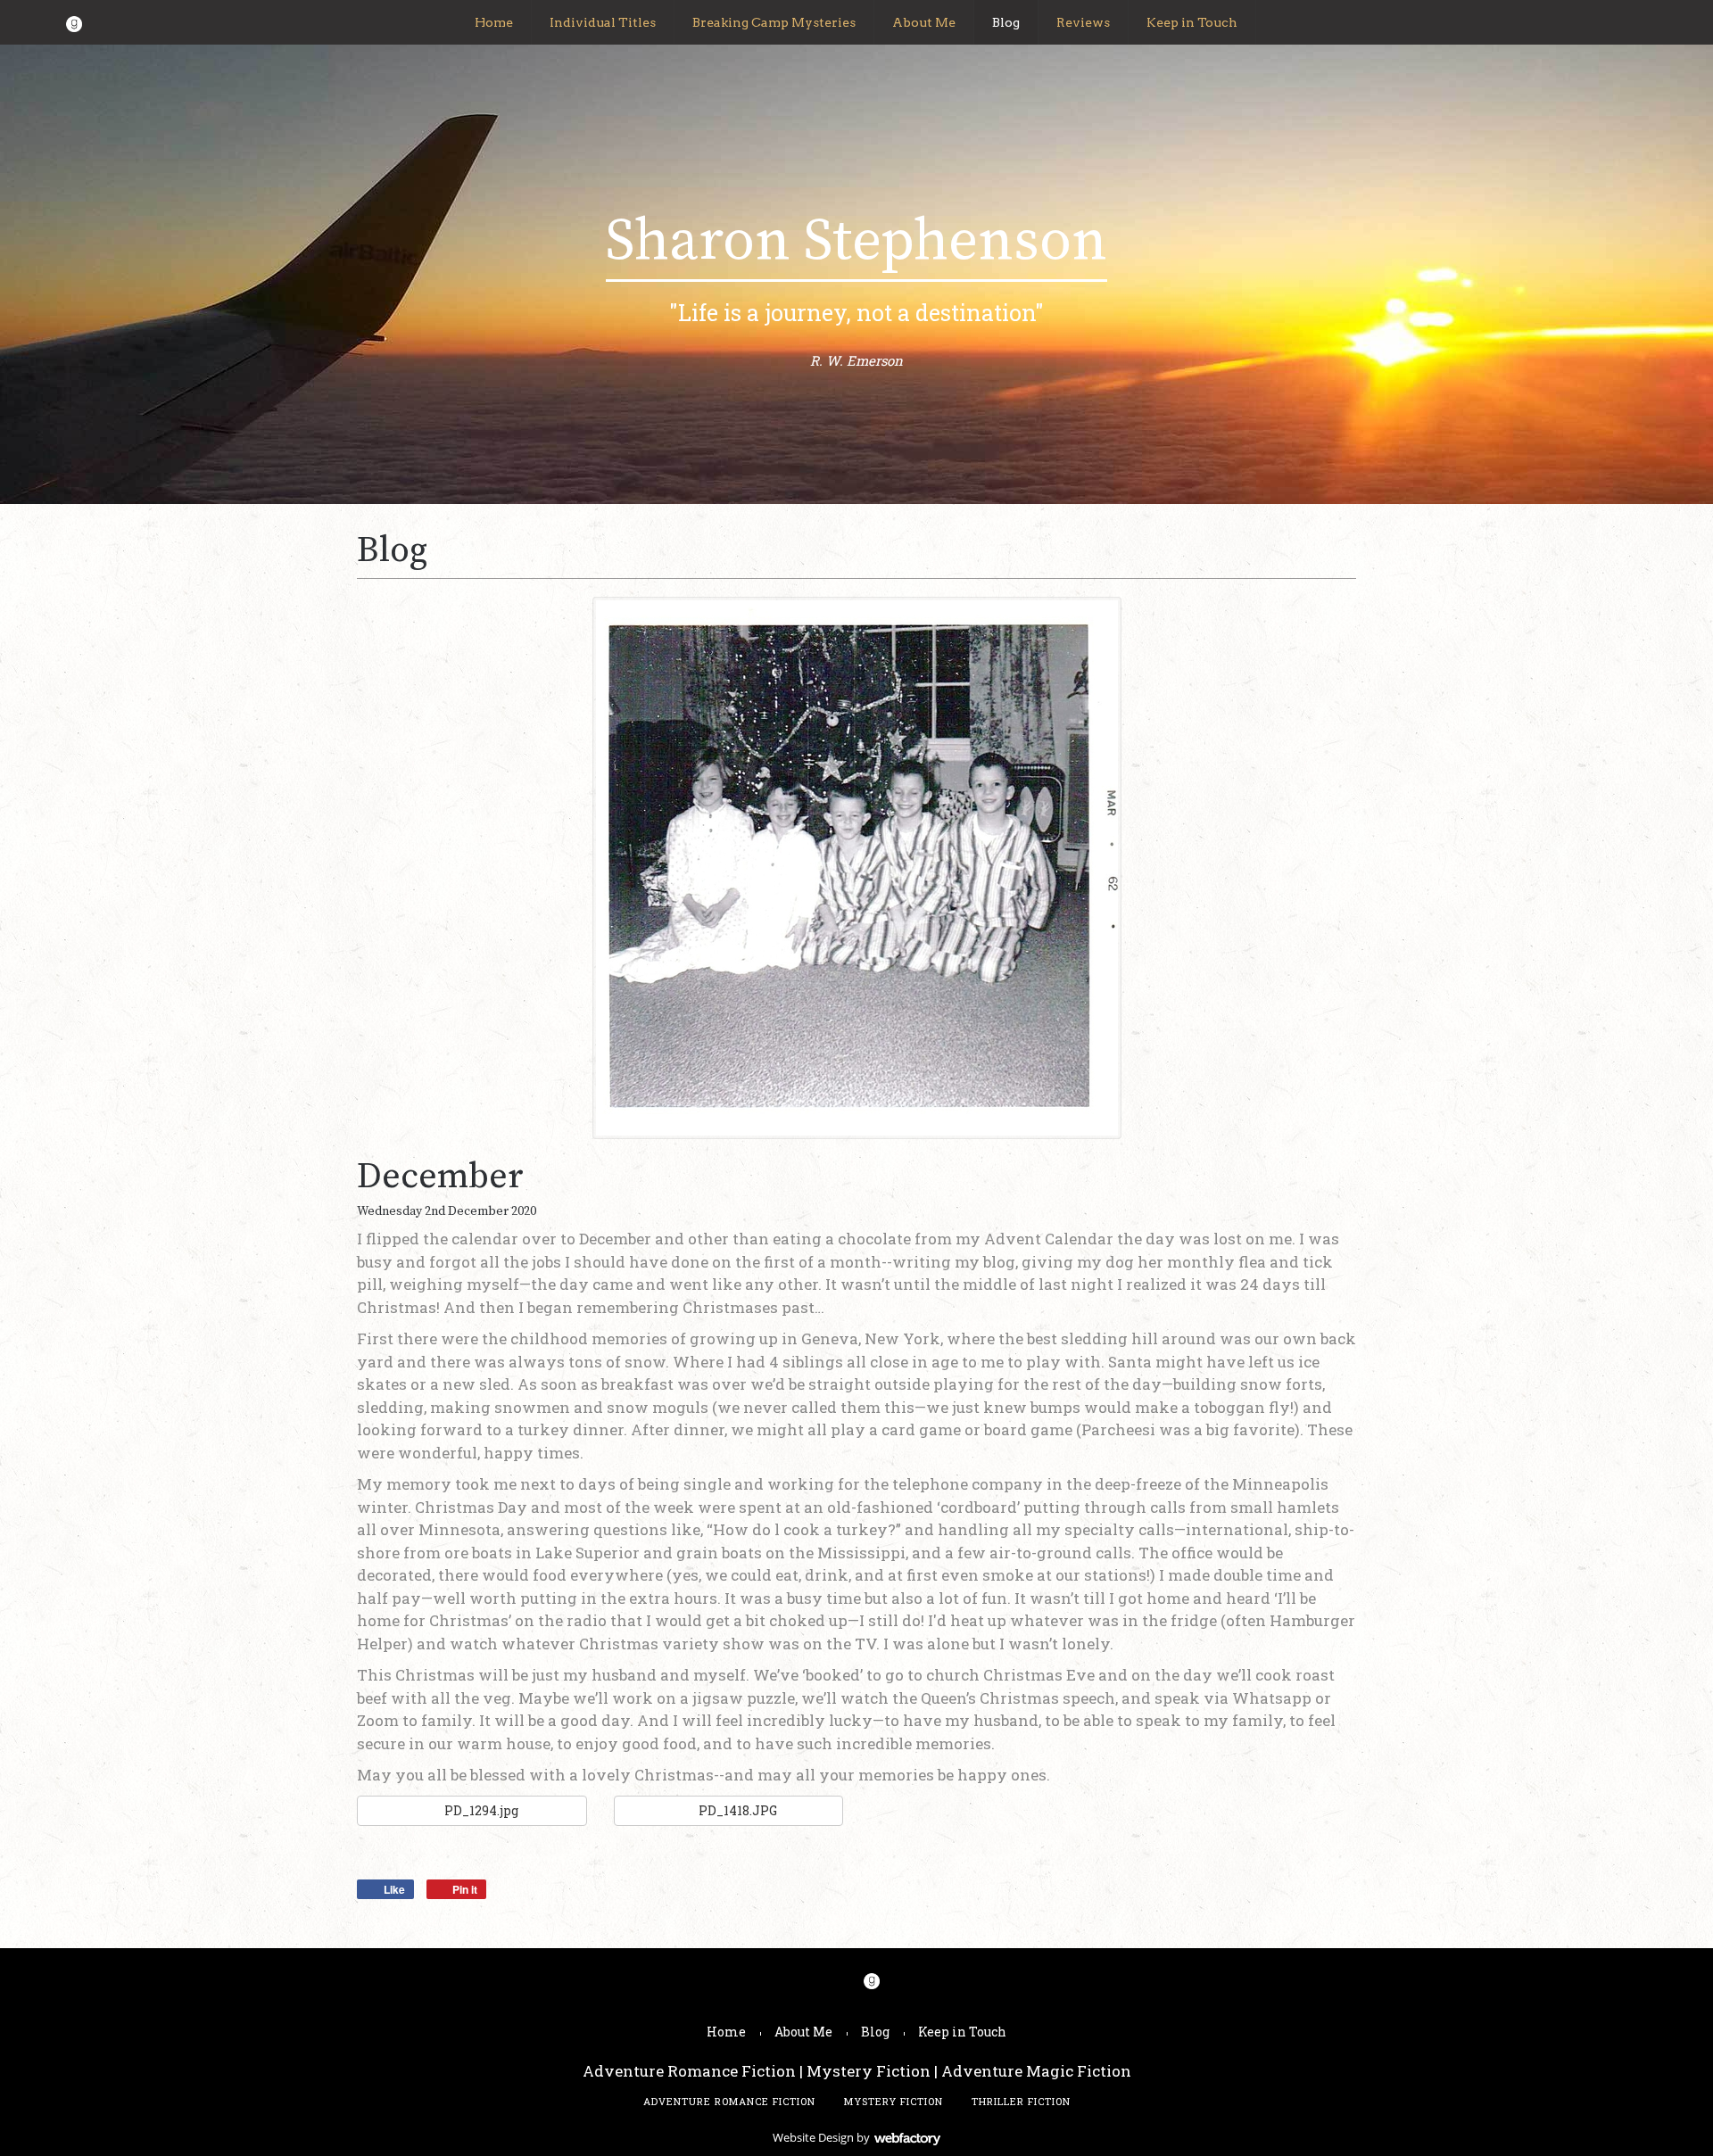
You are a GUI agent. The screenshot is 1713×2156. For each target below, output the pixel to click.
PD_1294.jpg (480, 1810)
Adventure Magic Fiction (1036, 2071)
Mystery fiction (894, 2101)
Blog (1006, 22)
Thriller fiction (1021, 2101)
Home (494, 22)
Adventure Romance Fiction (689, 2071)
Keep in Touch (1192, 22)
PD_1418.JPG (737, 1810)
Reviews (1083, 22)
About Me (924, 22)
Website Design (813, 2137)
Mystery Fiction (869, 2071)
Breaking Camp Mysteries (774, 22)
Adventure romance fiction (729, 2101)
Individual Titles (603, 22)
